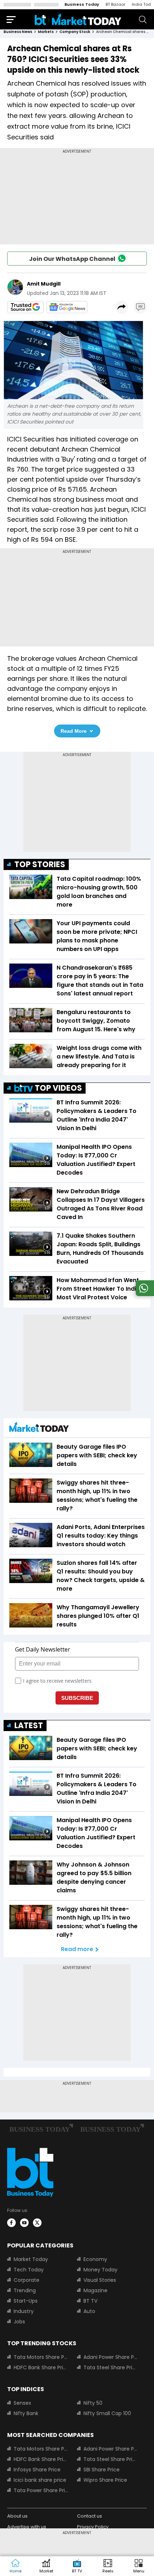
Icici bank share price (40, 2480)
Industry (24, 2311)
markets (46, 32)
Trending (25, 2290)
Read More (74, 731)
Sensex (22, 2403)
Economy (95, 2259)
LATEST (29, 1726)
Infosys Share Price (37, 2470)
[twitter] (37, 2223)
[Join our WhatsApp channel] (144, 1294)
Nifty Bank (26, 2413)
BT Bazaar (115, 4)
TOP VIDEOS (58, 1088)
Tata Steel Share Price (111, 2367)
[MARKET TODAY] (39, 1429)
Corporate (27, 2280)
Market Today (31, 2259)
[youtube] (24, 2223)
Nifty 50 (93, 2403)
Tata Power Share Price (41, 2490)
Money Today (100, 2270)
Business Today (82, 4)
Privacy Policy (93, 2527)
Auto (89, 2311)
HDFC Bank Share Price (41, 2367)
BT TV (90, 2301)
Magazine (95, 2290)
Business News (18, 32)
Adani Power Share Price (111, 2357)
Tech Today (29, 2270)
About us (17, 2516)
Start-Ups (26, 2301)
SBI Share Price (102, 2470)
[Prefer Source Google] (25, 307)
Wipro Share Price (105, 2480)
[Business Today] (78, 19)
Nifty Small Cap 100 (107, 2413)
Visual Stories (100, 2280)
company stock (75, 32)
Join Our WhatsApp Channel (72, 259)
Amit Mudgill (44, 284)
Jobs (19, 2322)
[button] (139, 2566)
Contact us (90, 2516)
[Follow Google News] (67, 307)
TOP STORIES (40, 864)
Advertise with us (27, 2527)
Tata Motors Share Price (41, 2357)
